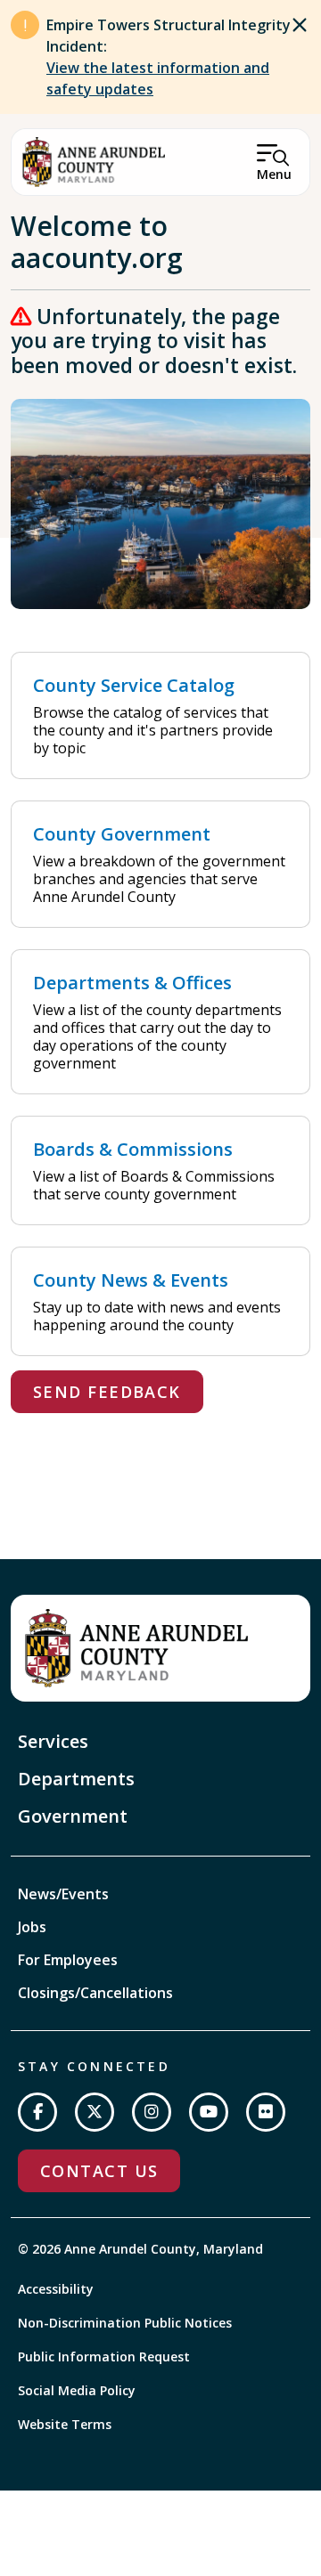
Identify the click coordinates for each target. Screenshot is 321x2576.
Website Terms (65, 2424)
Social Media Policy (77, 2390)
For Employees (68, 1960)
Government (73, 1816)
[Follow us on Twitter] (95, 2112)
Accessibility (56, 2289)
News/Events (63, 1894)
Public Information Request (104, 2357)
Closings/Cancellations (95, 1993)
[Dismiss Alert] (300, 25)
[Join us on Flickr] (266, 2112)
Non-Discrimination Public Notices (125, 2323)
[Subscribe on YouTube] (209, 2112)
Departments (76, 1779)
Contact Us (99, 2171)
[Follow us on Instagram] (152, 2112)
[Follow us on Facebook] (37, 2112)
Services (53, 1741)
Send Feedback (107, 1392)
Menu (274, 174)
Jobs (32, 1927)
